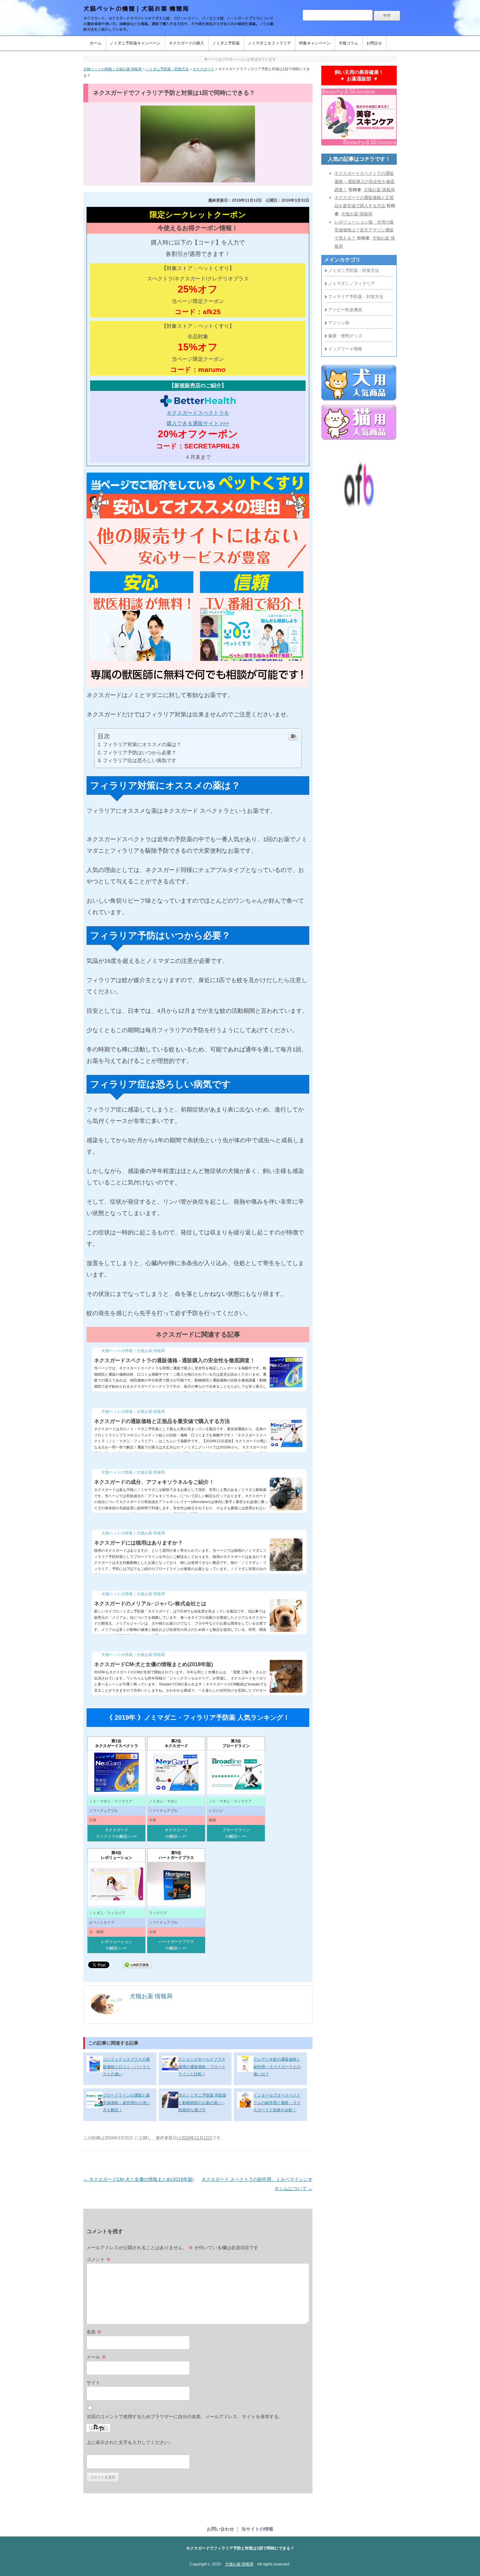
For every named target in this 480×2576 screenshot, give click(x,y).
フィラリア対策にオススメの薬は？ (142, 744)
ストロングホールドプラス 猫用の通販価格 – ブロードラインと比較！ (202, 2067)
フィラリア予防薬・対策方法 (356, 297)
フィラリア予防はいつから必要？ (140, 753)
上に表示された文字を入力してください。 (130, 2442)
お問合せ (374, 43)
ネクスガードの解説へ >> (176, 1833)
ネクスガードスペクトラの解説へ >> (116, 1833)
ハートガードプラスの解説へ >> (176, 1945)
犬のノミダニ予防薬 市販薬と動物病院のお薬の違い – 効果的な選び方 (202, 2103)
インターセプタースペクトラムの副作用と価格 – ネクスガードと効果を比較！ (277, 2103)
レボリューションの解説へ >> (117, 1945)
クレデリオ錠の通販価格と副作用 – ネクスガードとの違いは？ (277, 2067)
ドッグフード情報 (345, 349)
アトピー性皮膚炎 (345, 310)
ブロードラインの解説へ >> (236, 1833)
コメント (99, 2259)
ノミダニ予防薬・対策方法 (354, 270)
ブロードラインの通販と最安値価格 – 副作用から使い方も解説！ (127, 2103)
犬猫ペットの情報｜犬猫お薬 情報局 (136, 9)
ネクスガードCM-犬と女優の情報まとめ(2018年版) (139, 2179)
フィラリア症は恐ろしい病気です (140, 760)
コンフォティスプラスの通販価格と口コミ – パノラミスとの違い (127, 2067)
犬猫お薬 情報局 (239, 2564)
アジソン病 (339, 323)
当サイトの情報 (257, 2529)
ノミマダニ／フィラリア (352, 284)
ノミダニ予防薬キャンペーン (135, 43)
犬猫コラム (348, 43)
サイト (93, 2383)
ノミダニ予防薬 (226, 43)
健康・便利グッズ (345, 336)
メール (96, 2357)
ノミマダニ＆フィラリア (269, 43)
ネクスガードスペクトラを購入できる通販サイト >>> (198, 418)
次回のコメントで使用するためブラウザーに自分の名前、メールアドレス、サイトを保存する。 (185, 2417)
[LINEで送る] (137, 1964)
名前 (94, 2332)
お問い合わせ (220, 2529)
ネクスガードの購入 (186, 43)
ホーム (96, 43)
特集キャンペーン (315, 43)
